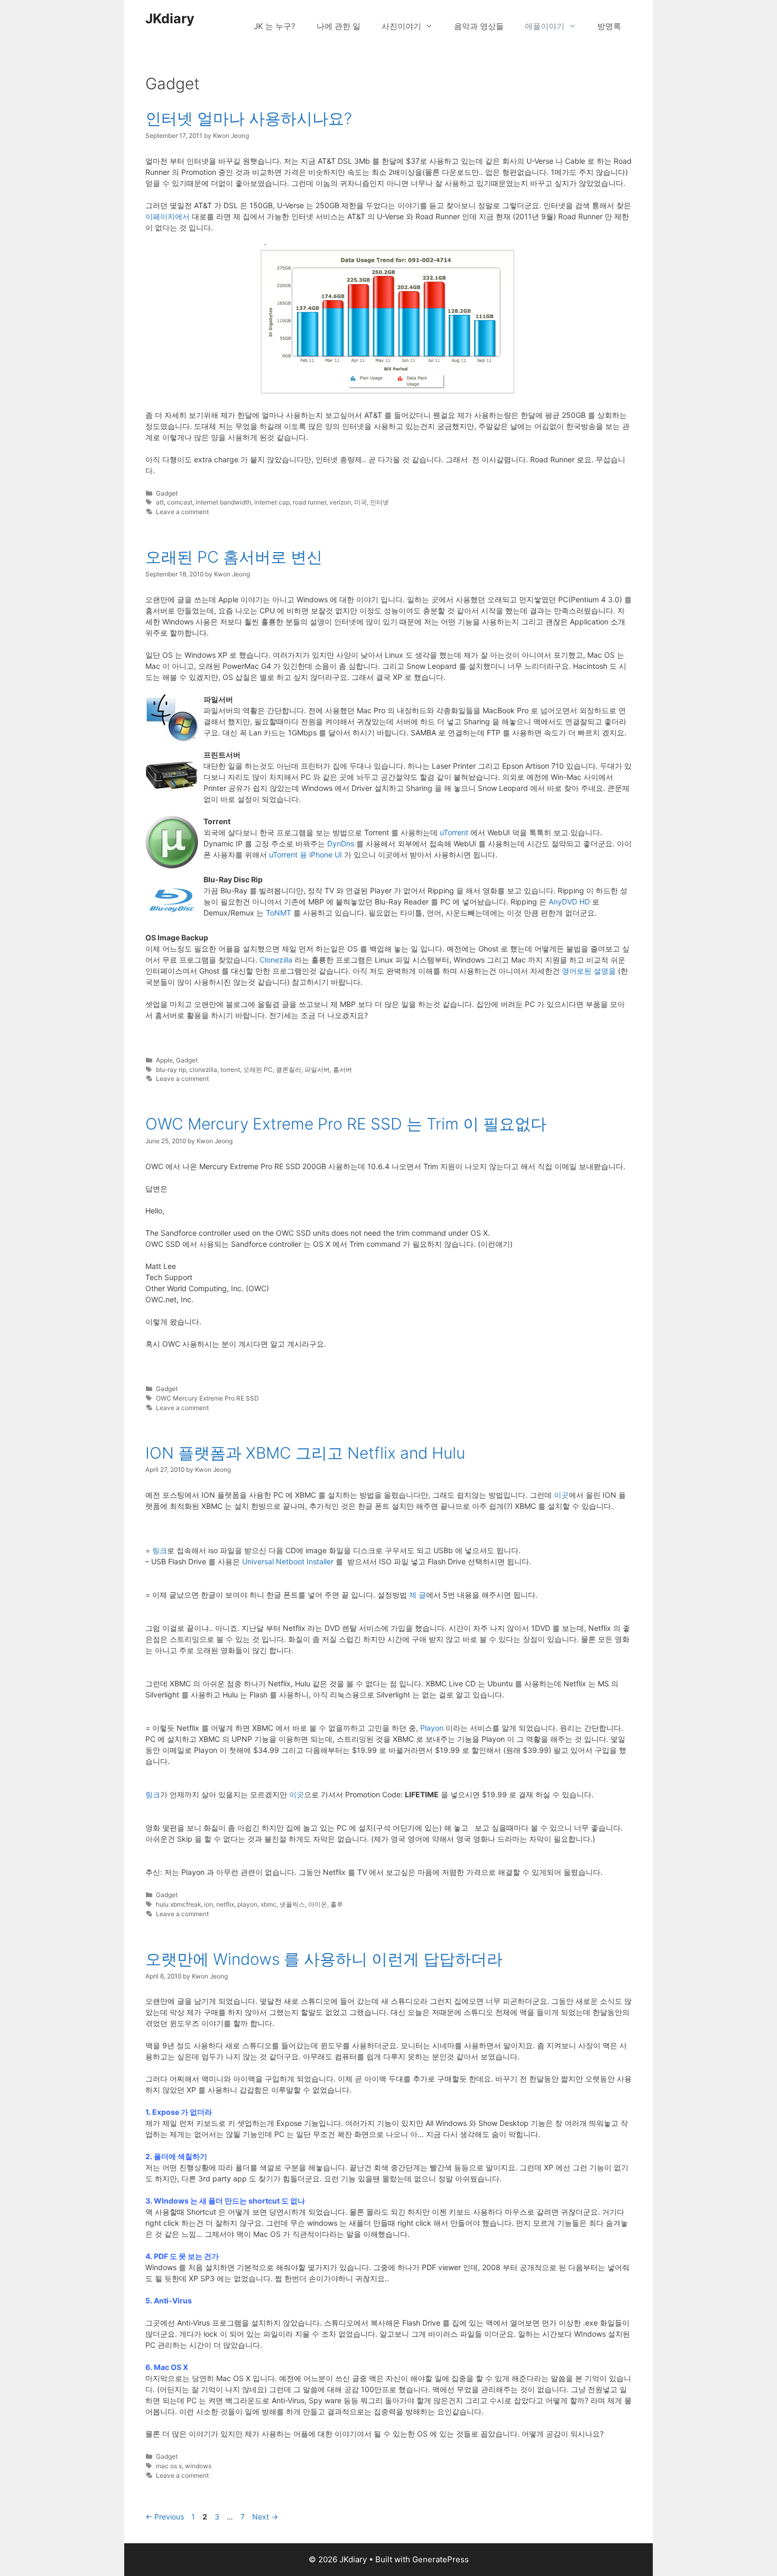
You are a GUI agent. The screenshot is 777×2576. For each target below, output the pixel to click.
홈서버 (343, 1070)
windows (198, 2466)
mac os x (169, 2466)
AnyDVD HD (569, 902)
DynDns (341, 843)
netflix (225, 1904)
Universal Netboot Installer (288, 1561)
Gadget (167, 493)
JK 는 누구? (275, 26)
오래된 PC (258, 1070)
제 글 (418, 1595)
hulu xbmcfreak (178, 1904)
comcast (180, 502)
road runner (309, 502)
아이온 (318, 1904)
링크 (160, 1550)
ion (209, 1904)
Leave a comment (182, 512)
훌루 (337, 1904)
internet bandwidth (223, 502)
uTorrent (454, 832)
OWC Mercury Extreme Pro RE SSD (207, 1398)
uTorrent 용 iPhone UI (306, 855)
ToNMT (279, 913)
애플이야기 (545, 26)
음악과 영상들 (479, 26)
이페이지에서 (168, 216)
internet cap (272, 502)
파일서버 (317, 1070)
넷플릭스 (292, 1904)
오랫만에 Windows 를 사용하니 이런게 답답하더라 (324, 1959)
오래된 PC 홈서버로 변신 (234, 557)
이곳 (561, 1495)
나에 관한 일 (339, 26)
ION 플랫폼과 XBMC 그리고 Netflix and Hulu (305, 1453)
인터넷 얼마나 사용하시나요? (249, 118)
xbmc (269, 1904)
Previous (165, 2517)
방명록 (609, 26)
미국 (360, 502)
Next (265, 2517)
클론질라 (289, 1070)
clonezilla (203, 1070)
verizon (340, 502)
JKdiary (170, 18)
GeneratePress (441, 2559)
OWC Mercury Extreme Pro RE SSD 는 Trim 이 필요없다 (346, 1124)
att (160, 502)
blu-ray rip (171, 1070)
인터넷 (380, 502)
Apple (164, 1060)
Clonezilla (276, 960)
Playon (432, 1728)
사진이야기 (401, 26)
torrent (230, 1070)
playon (247, 1904)
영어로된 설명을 (589, 971)
